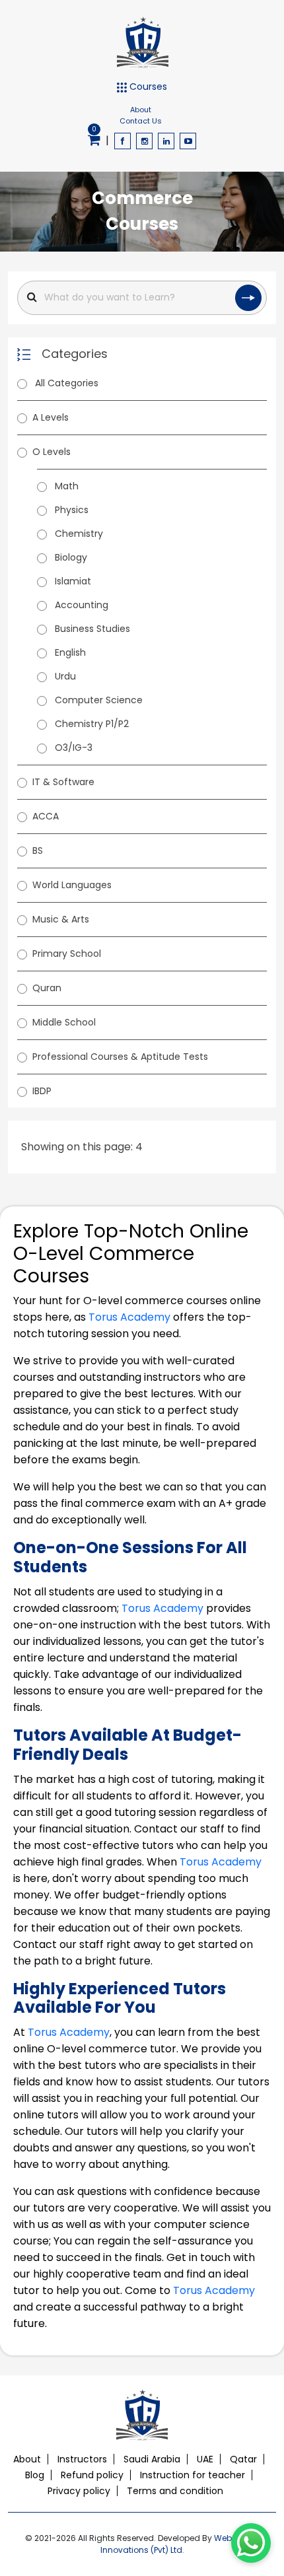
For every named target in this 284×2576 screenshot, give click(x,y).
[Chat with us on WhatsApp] (251, 2543)
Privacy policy (79, 2491)
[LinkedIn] (166, 141)
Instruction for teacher (193, 2475)
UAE (205, 2459)
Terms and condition (175, 2491)
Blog (35, 2475)
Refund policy (92, 2475)
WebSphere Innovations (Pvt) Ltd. (180, 2544)
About (141, 110)
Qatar (243, 2459)
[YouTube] (188, 141)
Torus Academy (129, 1317)
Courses (147, 87)
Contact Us (141, 121)
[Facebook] (123, 141)
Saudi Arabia (152, 2459)
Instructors (82, 2459)
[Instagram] (144, 141)
